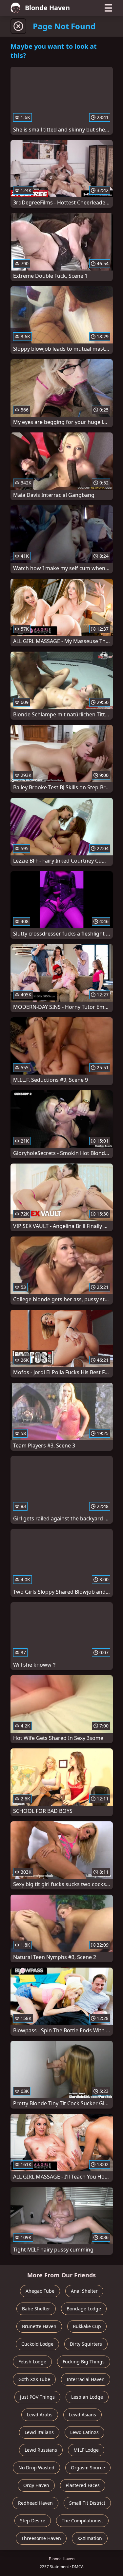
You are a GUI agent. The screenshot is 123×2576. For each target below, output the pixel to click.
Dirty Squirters (86, 2344)
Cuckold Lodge (37, 2344)
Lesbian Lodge (87, 2397)
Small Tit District (87, 2503)
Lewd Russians (41, 2450)
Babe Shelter (36, 2309)
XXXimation (90, 2538)
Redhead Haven (35, 2503)
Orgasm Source (88, 2468)
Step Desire (33, 2521)
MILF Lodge (86, 2450)
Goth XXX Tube (34, 2379)
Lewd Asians (82, 2415)
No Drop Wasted (36, 2468)
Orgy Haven (36, 2485)
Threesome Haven (41, 2538)
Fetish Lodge (32, 2362)
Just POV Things (37, 2397)
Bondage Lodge (84, 2309)
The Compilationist (82, 2521)
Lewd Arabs (40, 2415)
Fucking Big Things (84, 2362)
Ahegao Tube (40, 2291)
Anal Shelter (84, 2291)
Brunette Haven (39, 2326)
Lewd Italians (39, 2432)
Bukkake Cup (87, 2326)
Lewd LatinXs (84, 2432)
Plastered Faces (83, 2485)
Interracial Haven (86, 2379)
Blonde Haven (47, 8)
